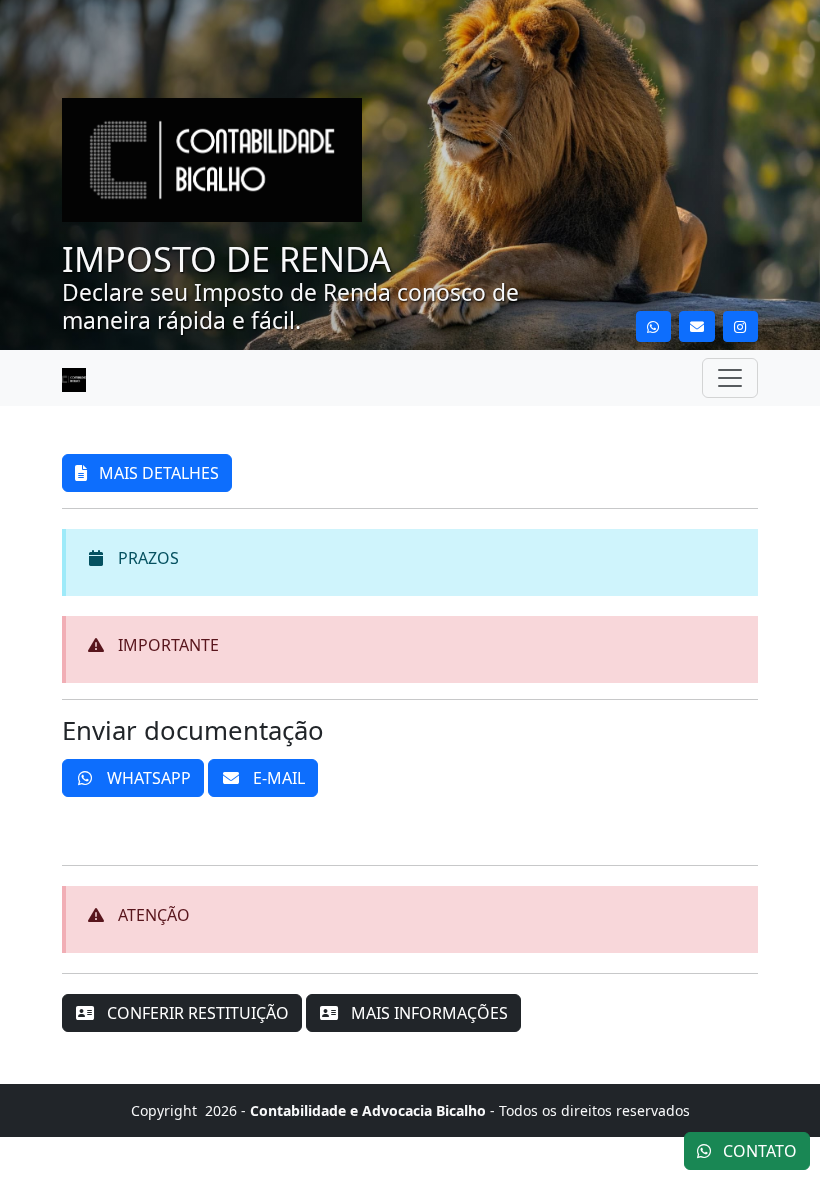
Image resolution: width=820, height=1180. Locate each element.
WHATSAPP (147, 778)
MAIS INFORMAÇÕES (427, 1013)
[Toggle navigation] (730, 378)
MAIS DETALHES (157, 473)
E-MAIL (277, 778)
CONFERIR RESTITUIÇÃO (196, 1013)
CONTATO (758, 1151)
